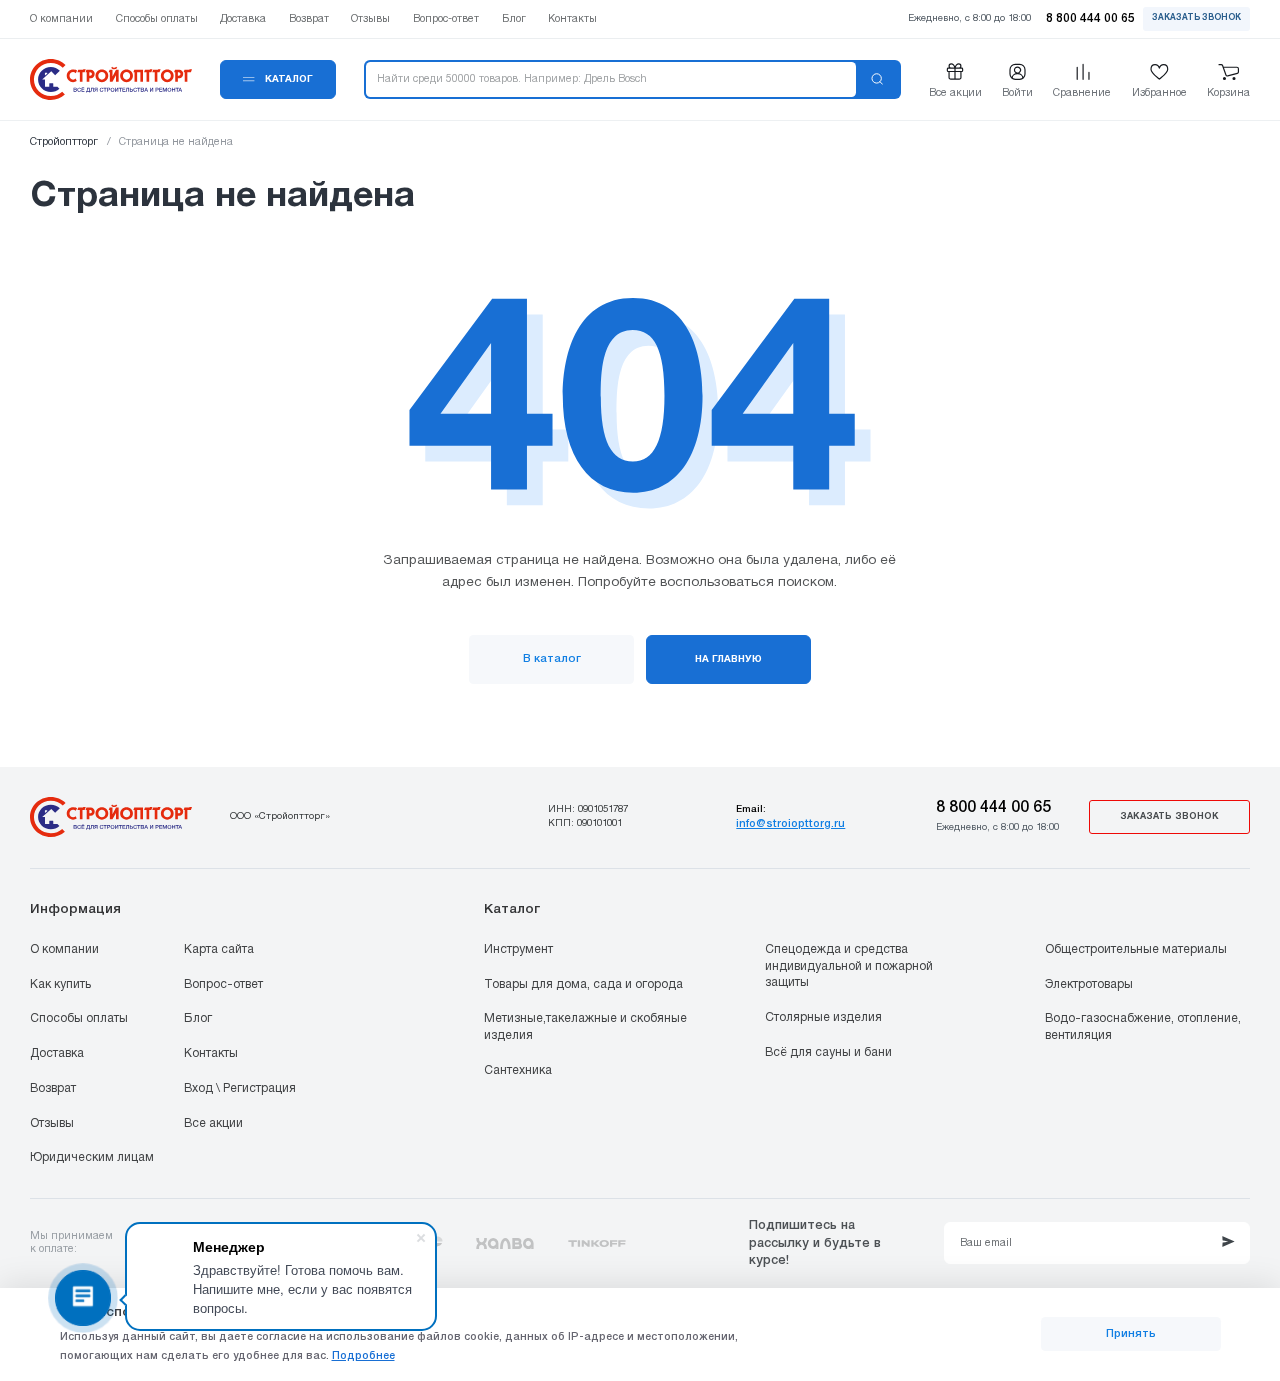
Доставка (57, 1053)
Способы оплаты (79, 1018)
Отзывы (52, 1123)
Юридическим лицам (92, 1157)
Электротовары (1089, 984)
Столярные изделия (823, 1017)
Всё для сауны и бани (828, 1052)
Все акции (213, 1123)
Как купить (60, 984)
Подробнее (363, 1356)
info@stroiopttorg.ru (790, 824)
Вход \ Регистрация (240, 1088)
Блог (198, 1018)
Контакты (211, 1053)
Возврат (53, 1088)
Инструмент (518, 949)
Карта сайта (219, 949)
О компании (64, 949)
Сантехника (518, 1070)
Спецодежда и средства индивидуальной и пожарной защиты (849, 966)
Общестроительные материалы (1136, 949)
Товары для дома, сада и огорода (583, 984)
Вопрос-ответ (223, 984)
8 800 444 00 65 (993, 808)
